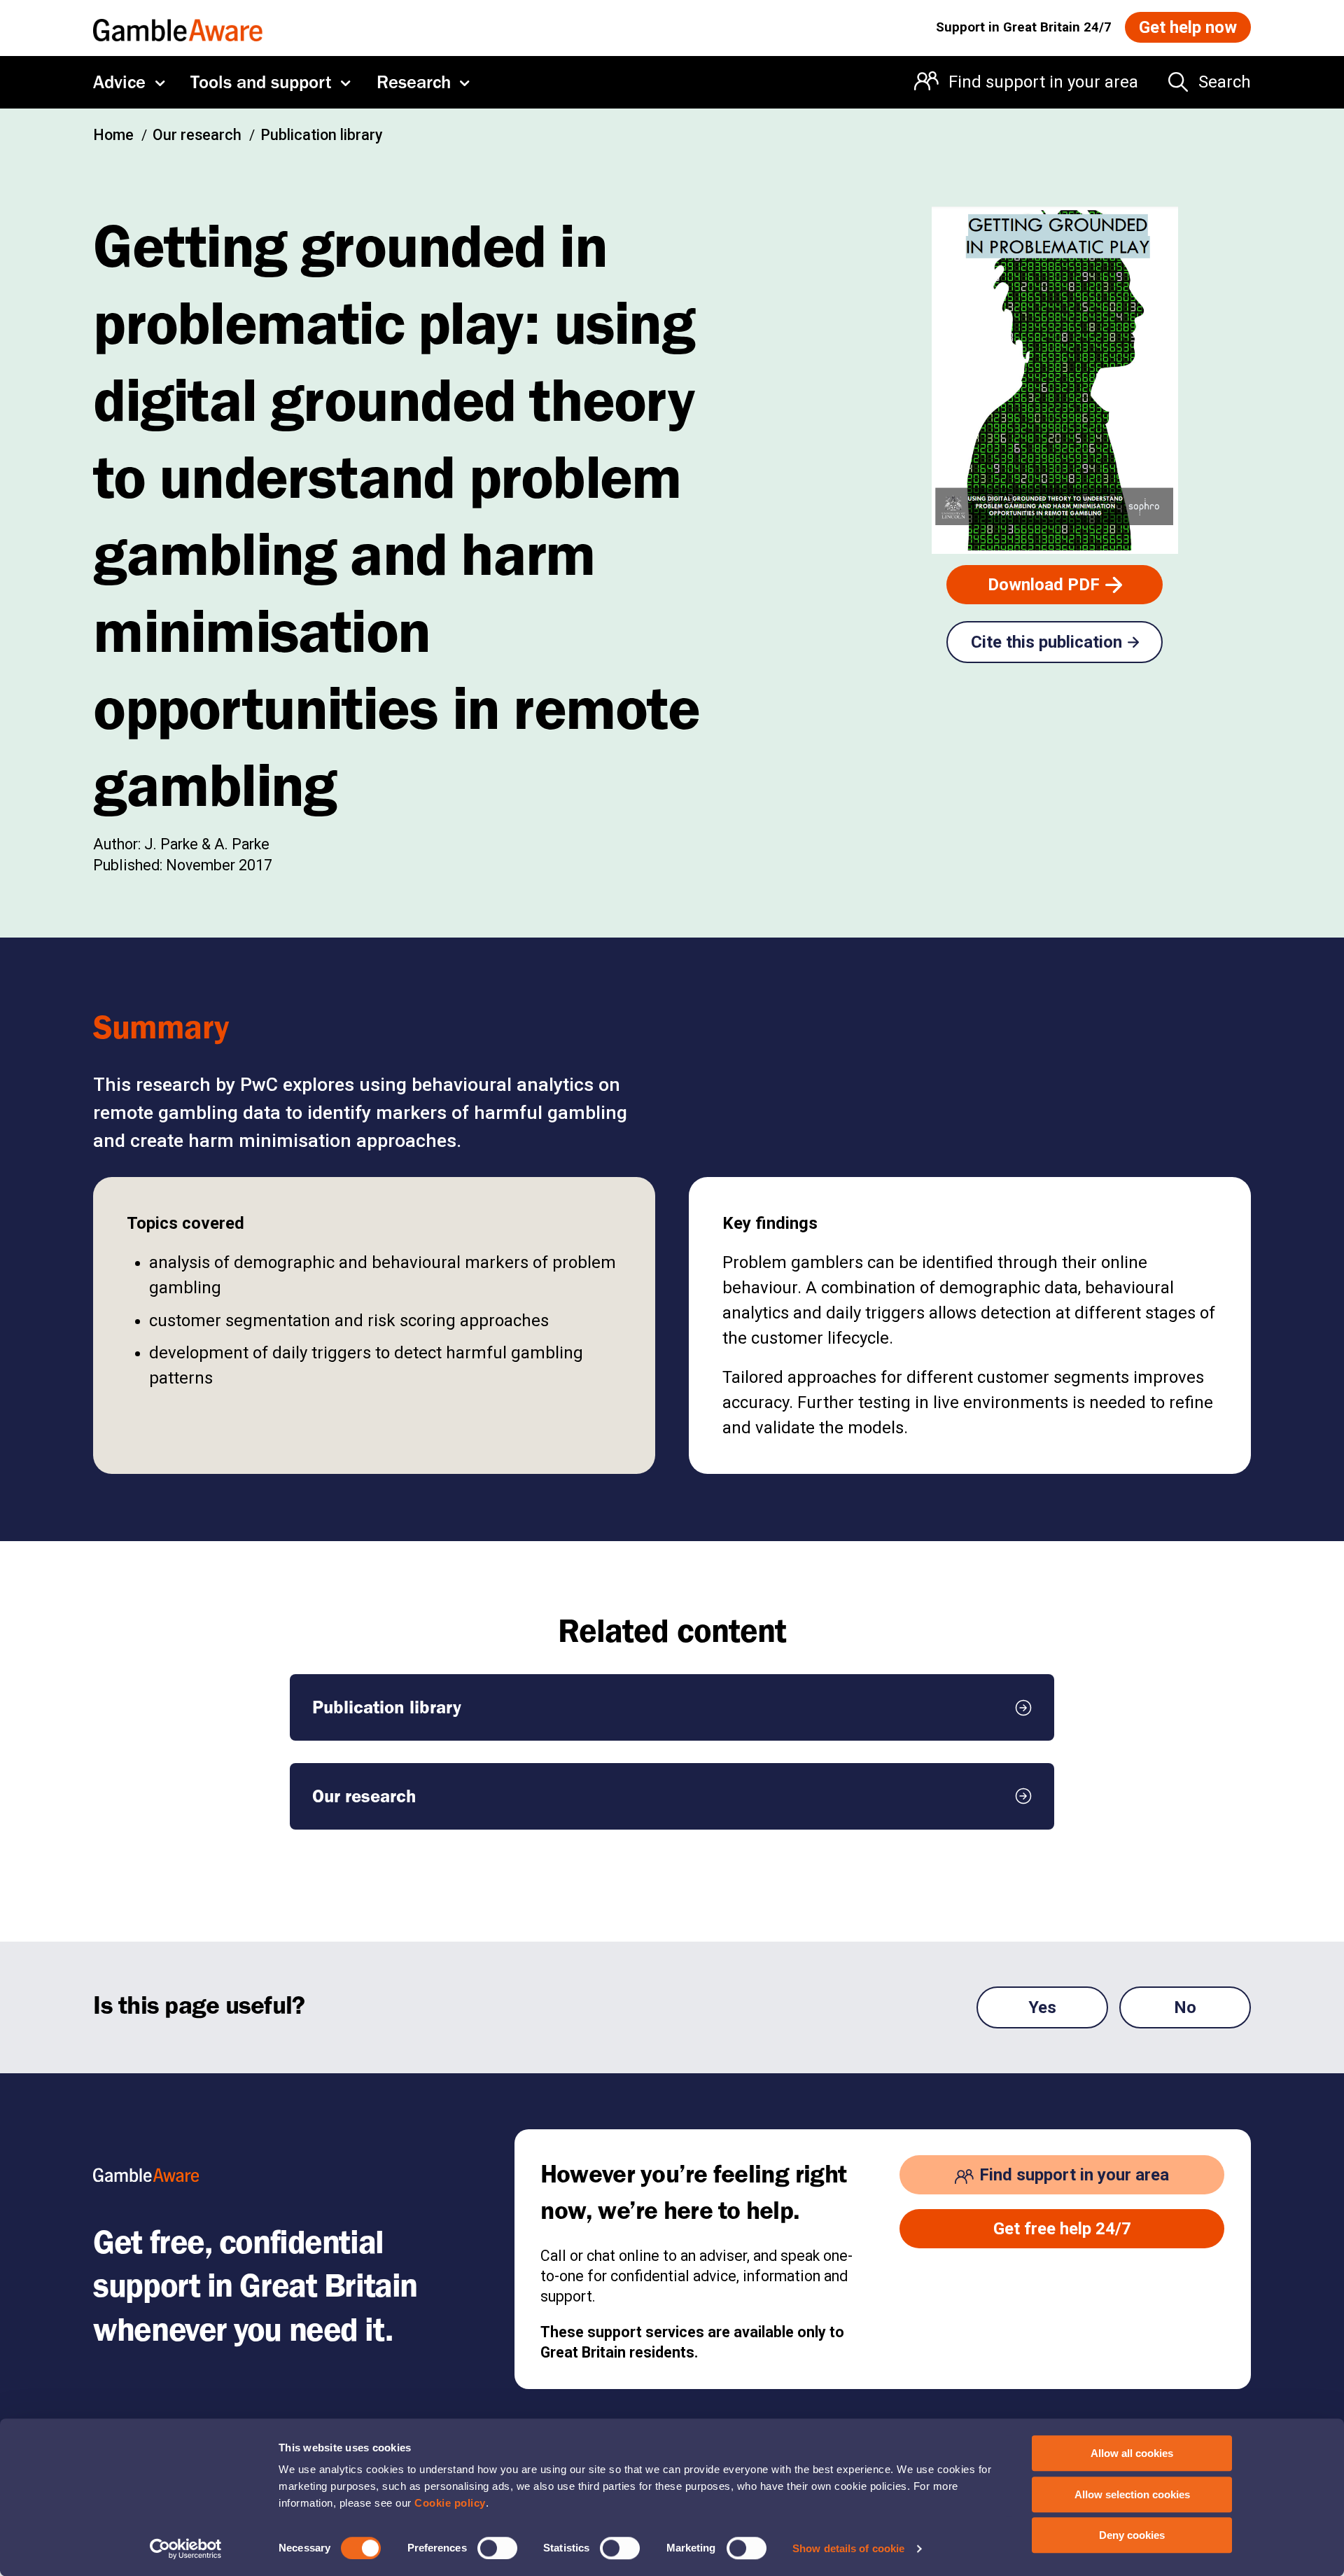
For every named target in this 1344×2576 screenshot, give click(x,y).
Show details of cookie (848, 2548)
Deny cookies (1132, 2535)
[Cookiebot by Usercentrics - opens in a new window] (186, 2549)
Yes (1042, 2007)
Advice (119, 82)
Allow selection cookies (1132, 2494)
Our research (197, 135)
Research (414, 82)
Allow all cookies (1132, 2453)
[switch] (497, 2548)
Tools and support (261, 82)
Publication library (321, 135)
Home (113, 135)
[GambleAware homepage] (177, 27)
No (1185, 2007)
